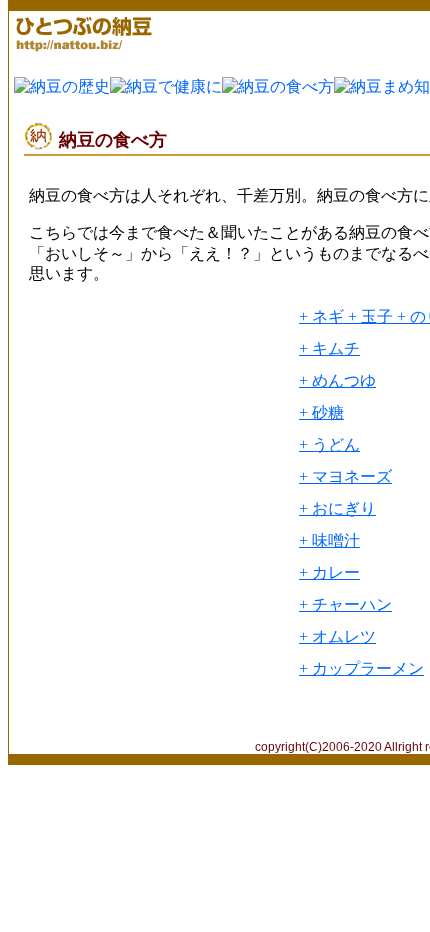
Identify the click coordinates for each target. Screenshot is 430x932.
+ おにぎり (337, 508)
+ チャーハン (345, 604)
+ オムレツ (337, 636)
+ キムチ (329, 348)
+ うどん (329, 444)
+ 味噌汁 (329, 540)
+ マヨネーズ (345, 476)
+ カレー (329, 572)
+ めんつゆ (337, 380)
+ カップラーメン (361, 668)
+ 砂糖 (321, 412)
